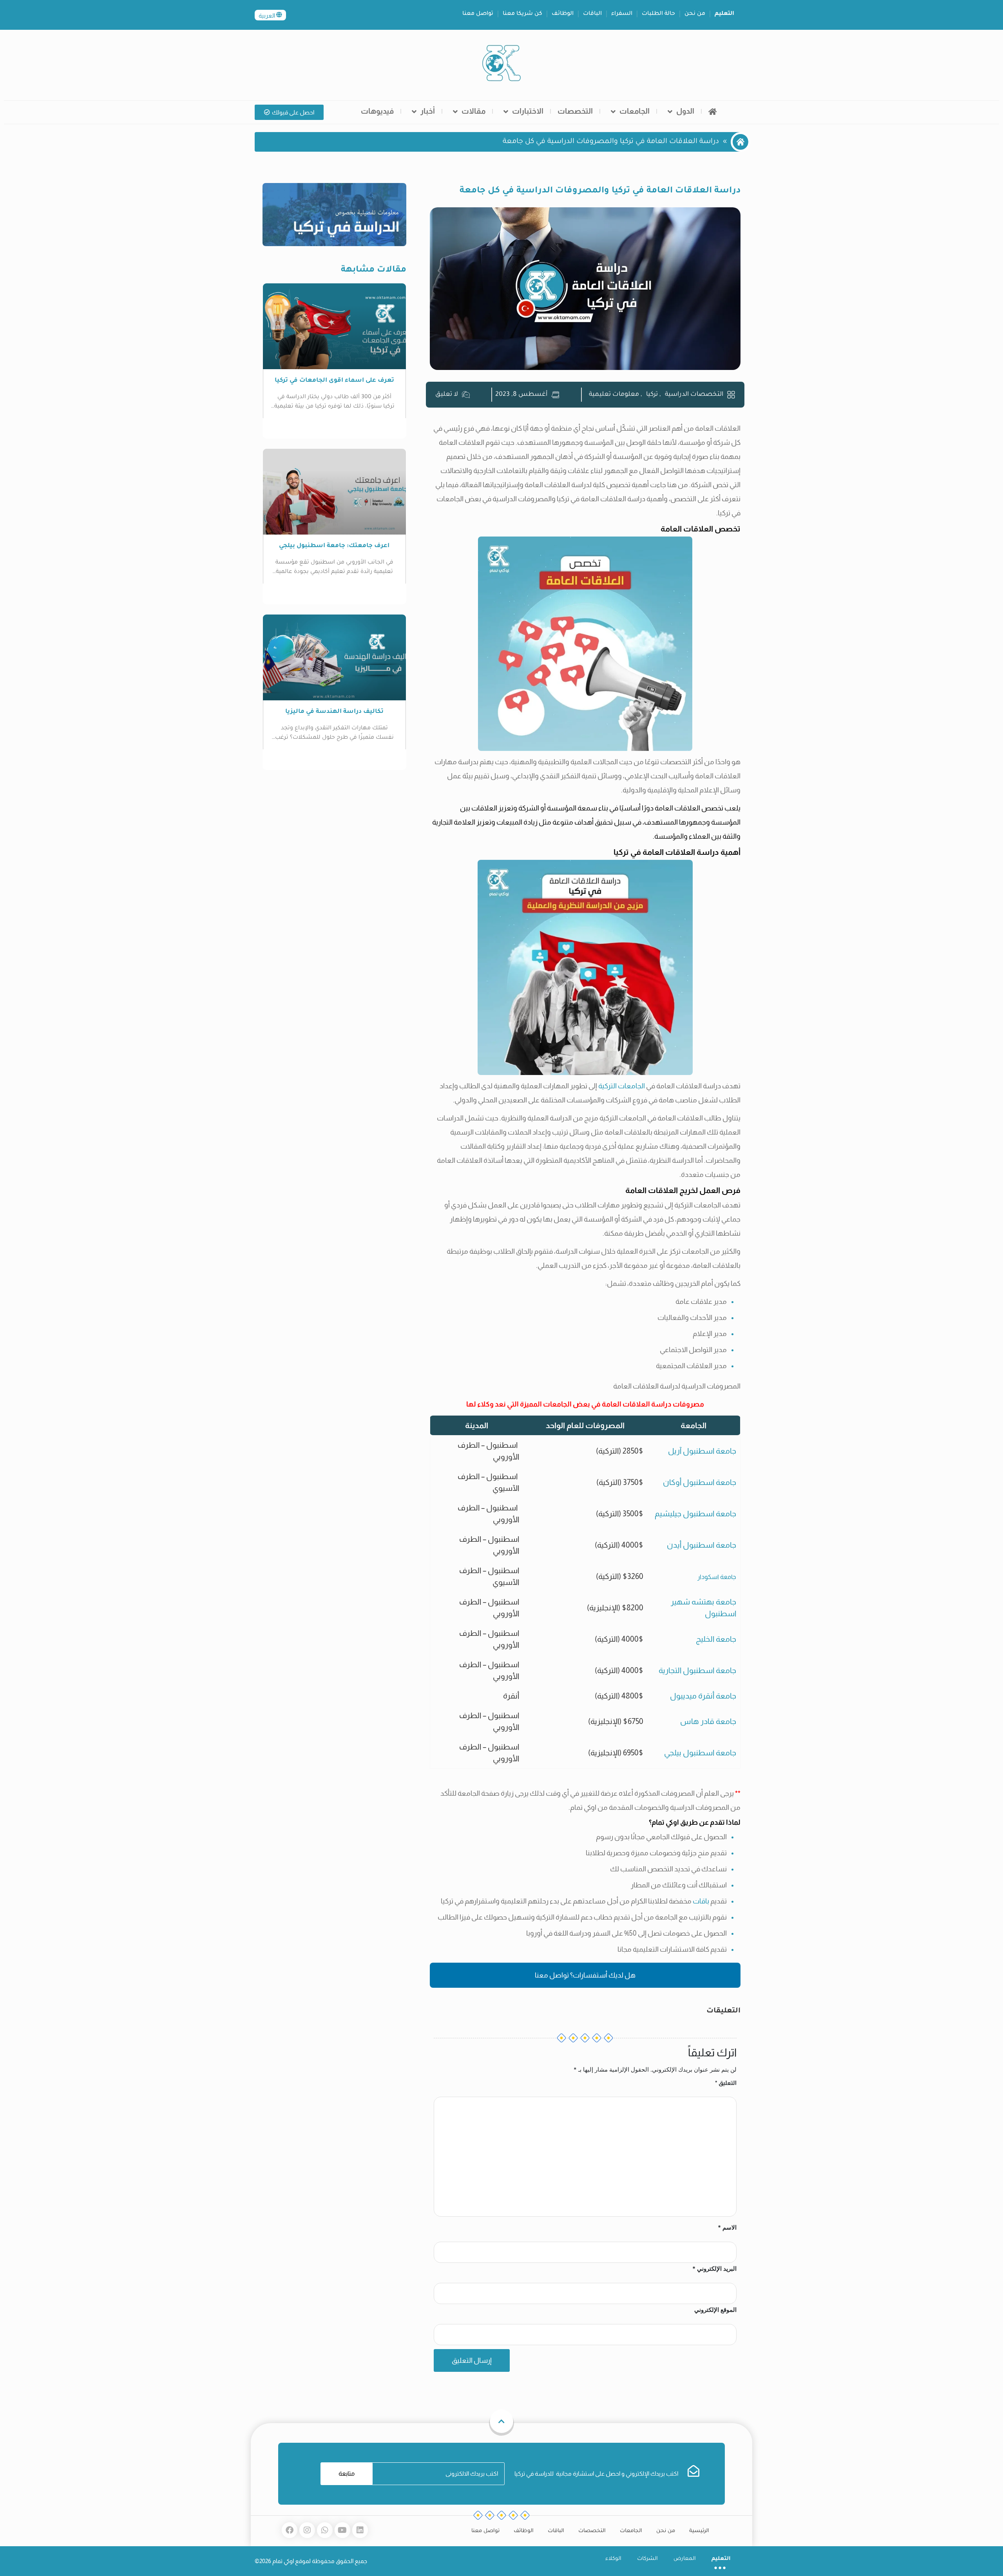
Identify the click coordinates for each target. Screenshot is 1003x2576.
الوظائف (563, 14)
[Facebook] (290, 2530)
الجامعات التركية (622, 1086)
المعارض (685, 2559)
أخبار (428, 111)
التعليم (724, 14)
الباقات (592, 14)
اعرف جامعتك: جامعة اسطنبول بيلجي (334, 546)
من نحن (695, 14)
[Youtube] (342, 2530)
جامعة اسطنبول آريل (702, 1451)
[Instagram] (307, 2530)
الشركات (647, 2559)
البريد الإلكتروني (714, 2269)
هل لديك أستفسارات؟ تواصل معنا (585, 1975)
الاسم (727, 2227)
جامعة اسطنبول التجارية (697, 1670)
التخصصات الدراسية (694, 395)
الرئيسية (699, 2531)
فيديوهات (377, 111)
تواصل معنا (478, 14)
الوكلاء (613, 2559)
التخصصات (575, 111)
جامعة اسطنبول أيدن (702, 1545)
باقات (701, 1901)
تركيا (652, 395)
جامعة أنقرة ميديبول (703, 1696)
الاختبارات (528, 111)
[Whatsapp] (325, 2530)
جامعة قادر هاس (708, 1721)
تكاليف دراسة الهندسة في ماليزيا (334, 712)
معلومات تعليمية (614, 395)
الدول (685, 111)
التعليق (726, 2083)
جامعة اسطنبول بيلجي (700, 1753)
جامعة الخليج (716, 1639)
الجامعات (635, 111)
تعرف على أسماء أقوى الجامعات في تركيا (334, 381)
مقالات (473, 111)
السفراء (622, 14)
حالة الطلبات (658, 14)
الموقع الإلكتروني (715, 2310)
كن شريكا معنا (522, 14)
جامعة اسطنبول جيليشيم (695, 1514)
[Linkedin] (360, 2530)
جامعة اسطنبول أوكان (700, 1482)
